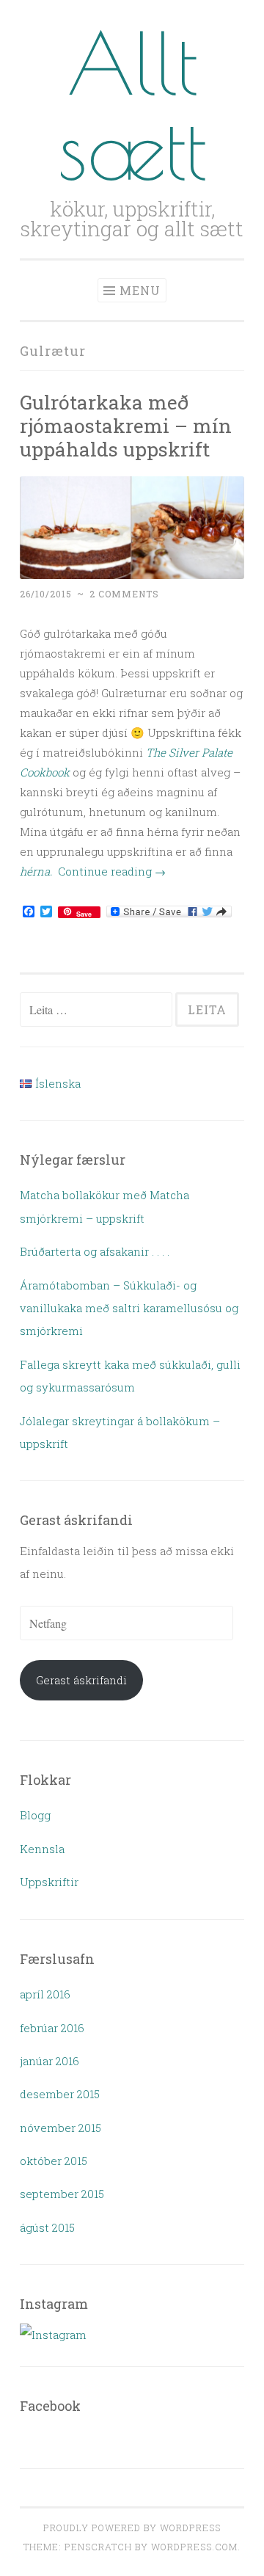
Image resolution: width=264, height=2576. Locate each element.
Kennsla (42, 1849)
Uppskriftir (49, 1882)
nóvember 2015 (60, 2128)
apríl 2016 (45, 1994)
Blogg (35, 1815)
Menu (140, 290)
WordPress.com (194, 2547)
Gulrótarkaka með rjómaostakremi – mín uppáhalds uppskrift (126, 425)
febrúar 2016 (52, 2028)
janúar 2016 (49, 2061)
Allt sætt (132, 105)
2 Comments (124, 594)
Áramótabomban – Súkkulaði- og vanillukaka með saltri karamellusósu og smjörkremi (129, 1308)
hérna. (36, 871)
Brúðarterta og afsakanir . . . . (95, 1251)
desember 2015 (60, 2094)
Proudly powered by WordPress (132, 2528)
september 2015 (62, 2194)
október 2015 (54, 2161)
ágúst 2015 (47, 2227)
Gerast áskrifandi (81, 1680)
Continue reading (112, 871)
